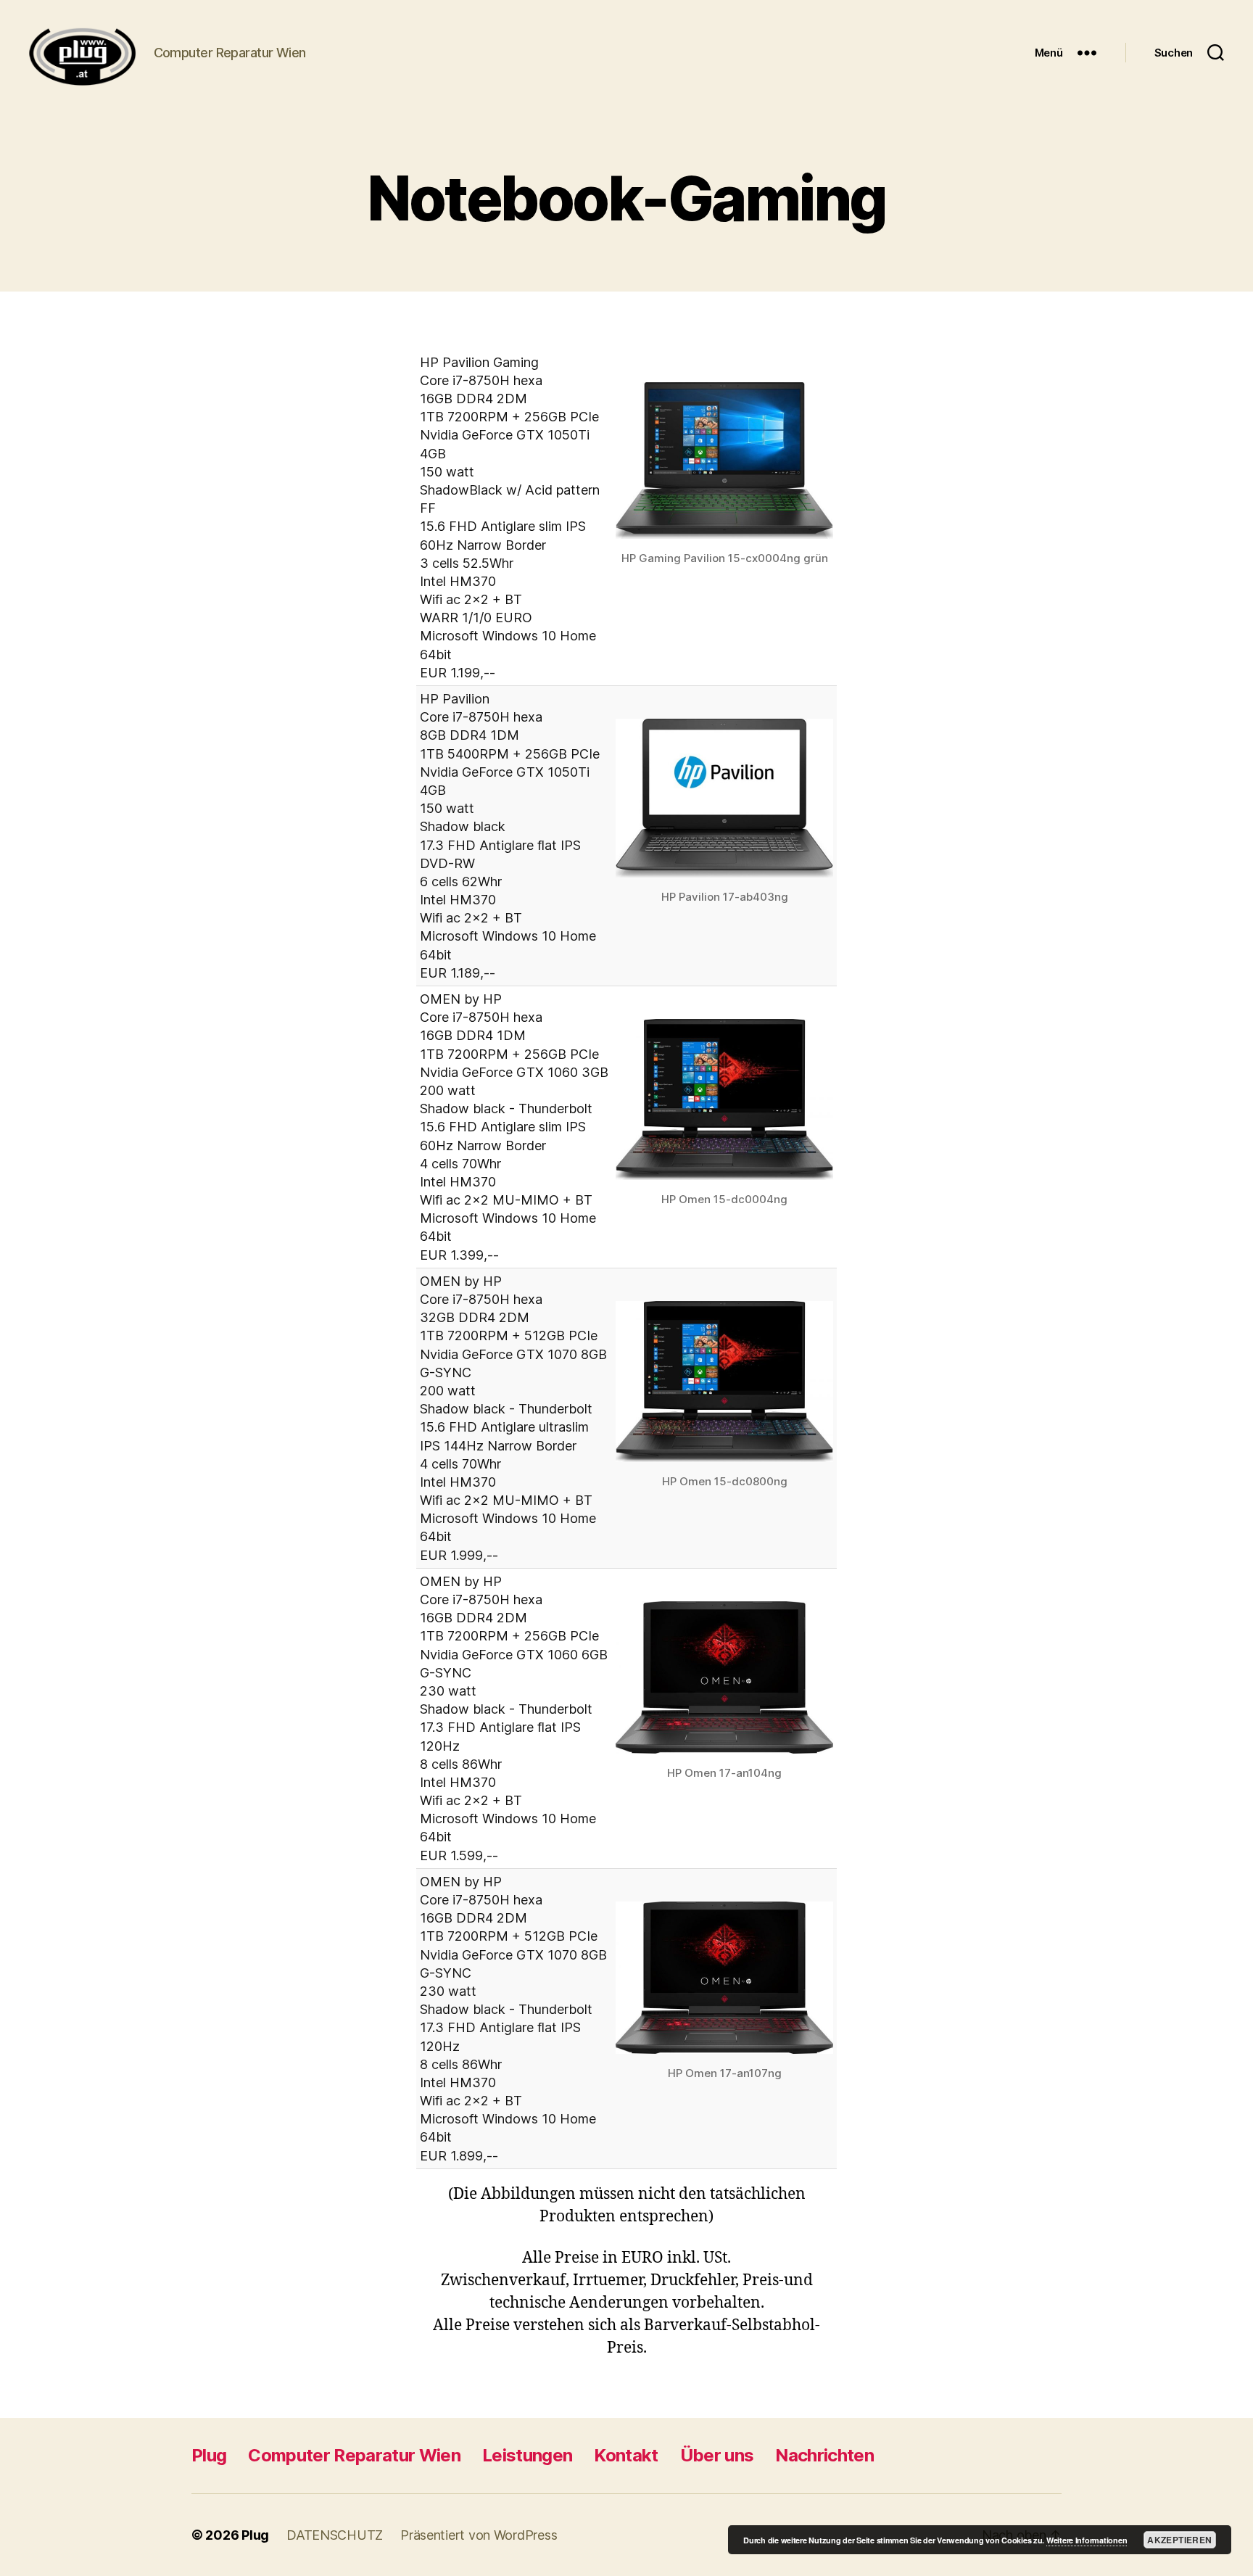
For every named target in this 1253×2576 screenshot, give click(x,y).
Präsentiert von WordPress (479, 2535)
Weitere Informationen (1087, 2540)
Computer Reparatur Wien (354, 2455)
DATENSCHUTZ (335, 2535)
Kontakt (626, 2455)
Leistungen (527, 2455)
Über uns (717, 2455)
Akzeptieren (1179, 2540)
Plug (209, 2455)
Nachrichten (824, 2455)
